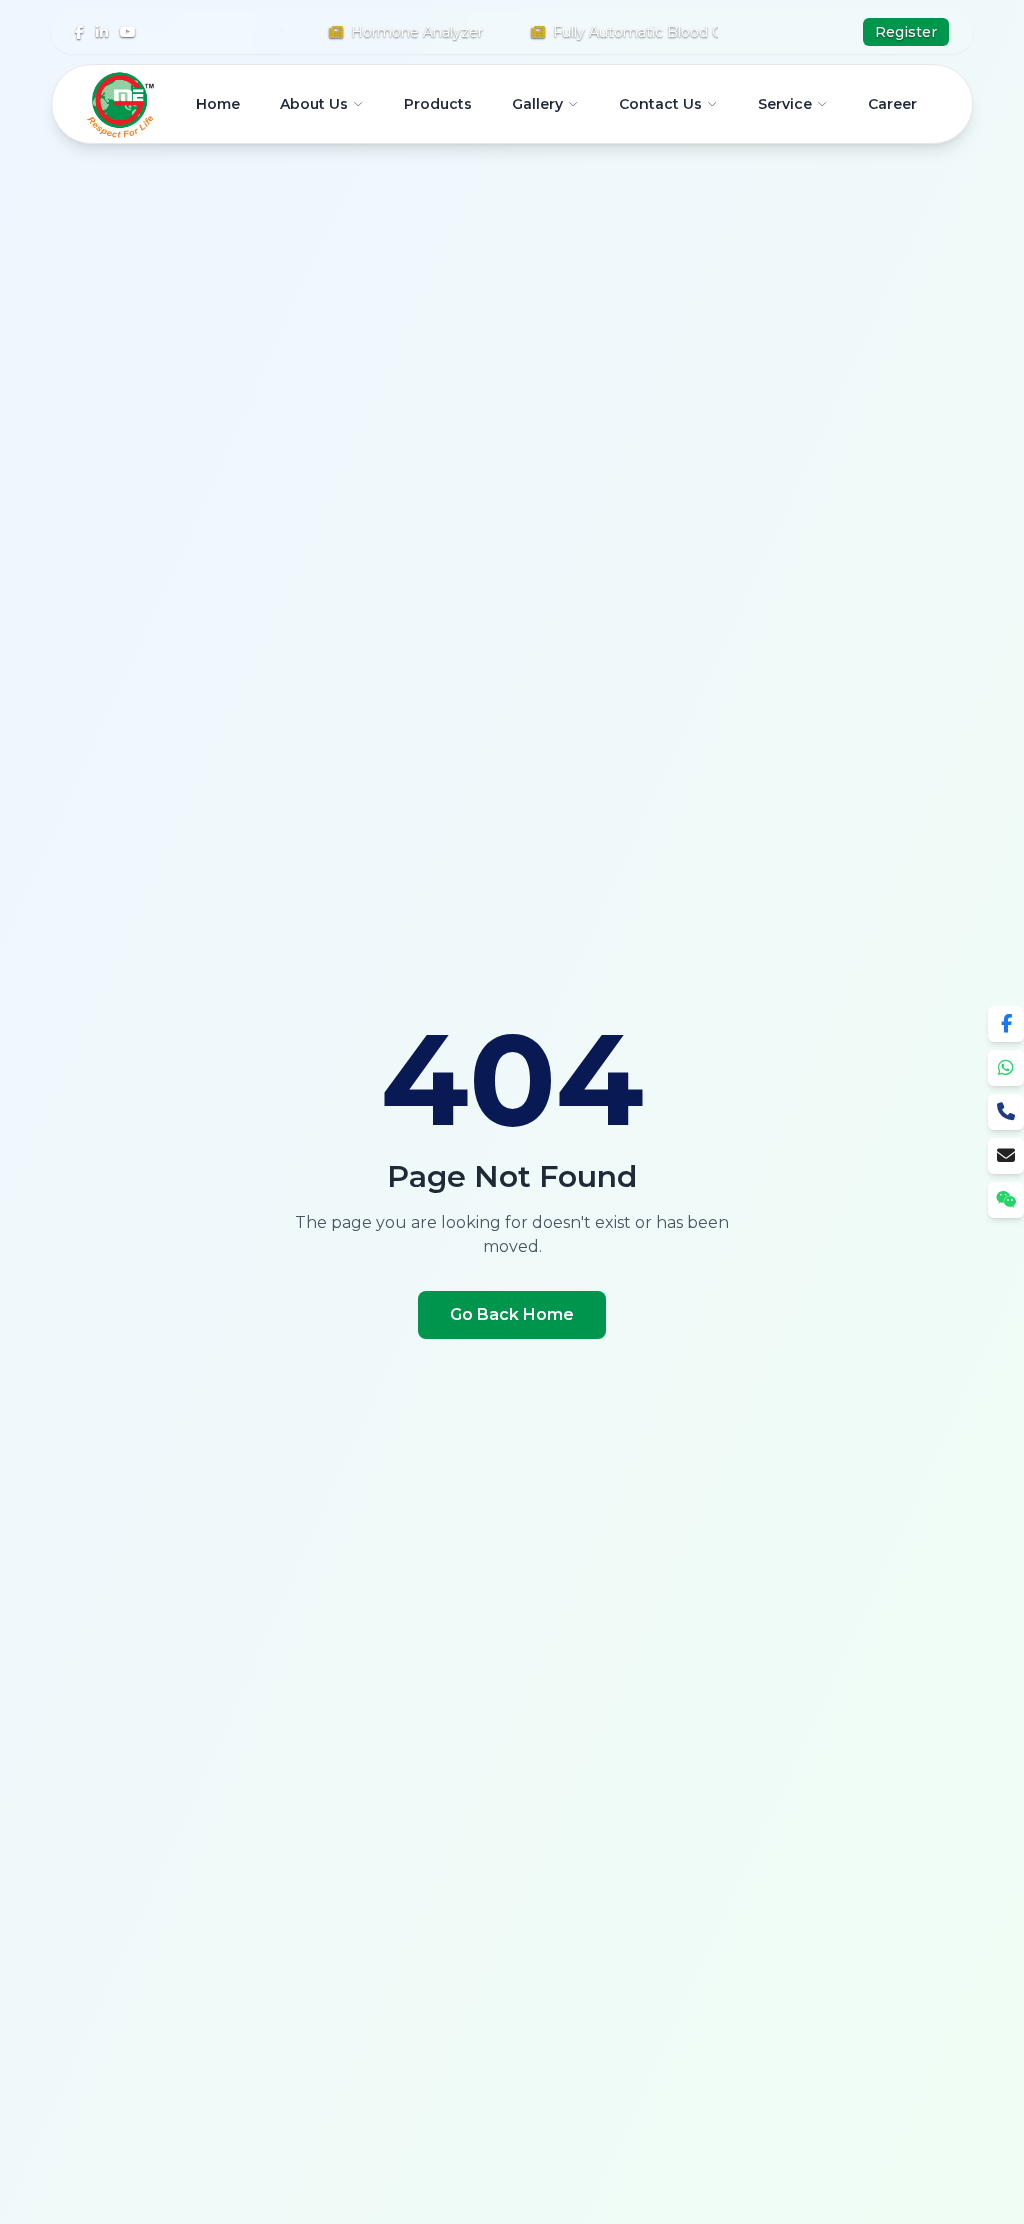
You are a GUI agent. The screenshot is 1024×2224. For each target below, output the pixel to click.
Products (438, 104)
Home (218, 104)
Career (892, 104)
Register (906, 32)
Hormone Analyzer (392, 32)
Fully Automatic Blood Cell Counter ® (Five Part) (696, 32)
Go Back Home (512, 1314)
